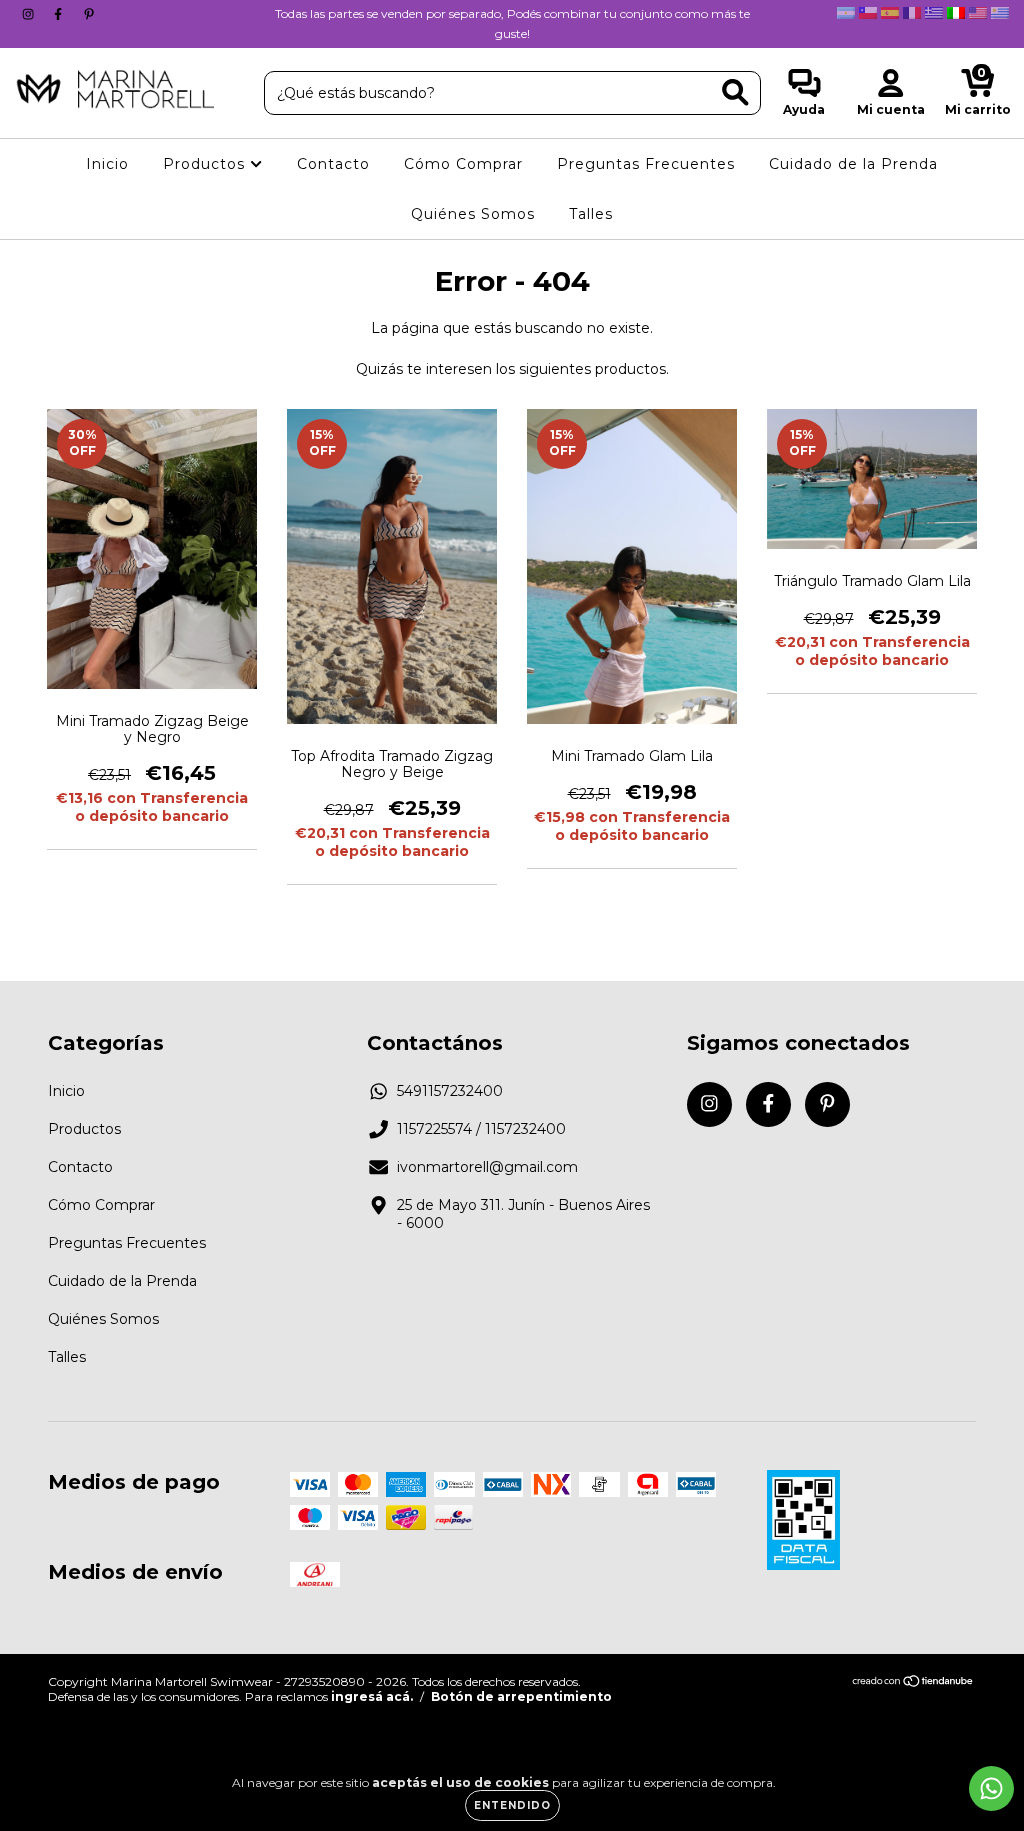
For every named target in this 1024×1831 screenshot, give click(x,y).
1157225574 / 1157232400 (481, 1129)
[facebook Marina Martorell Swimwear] (60, 14)
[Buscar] (735, 92)
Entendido (512, 1805)
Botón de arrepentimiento (521, 1696)
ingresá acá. (372, 1696)
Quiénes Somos (473, 214)
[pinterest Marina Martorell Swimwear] (89, 14)
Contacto (333, 164)
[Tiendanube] (913, 1683)
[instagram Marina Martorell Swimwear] (30, 14)
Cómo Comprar (463, 164)
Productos (206, 164)
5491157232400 (450, 1091)
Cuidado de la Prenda (853, 164)
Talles (591, 214)
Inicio (107, 164)
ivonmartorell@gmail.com (487, 1167)
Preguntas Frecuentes (646, 164)
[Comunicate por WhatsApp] (991, 1788)
